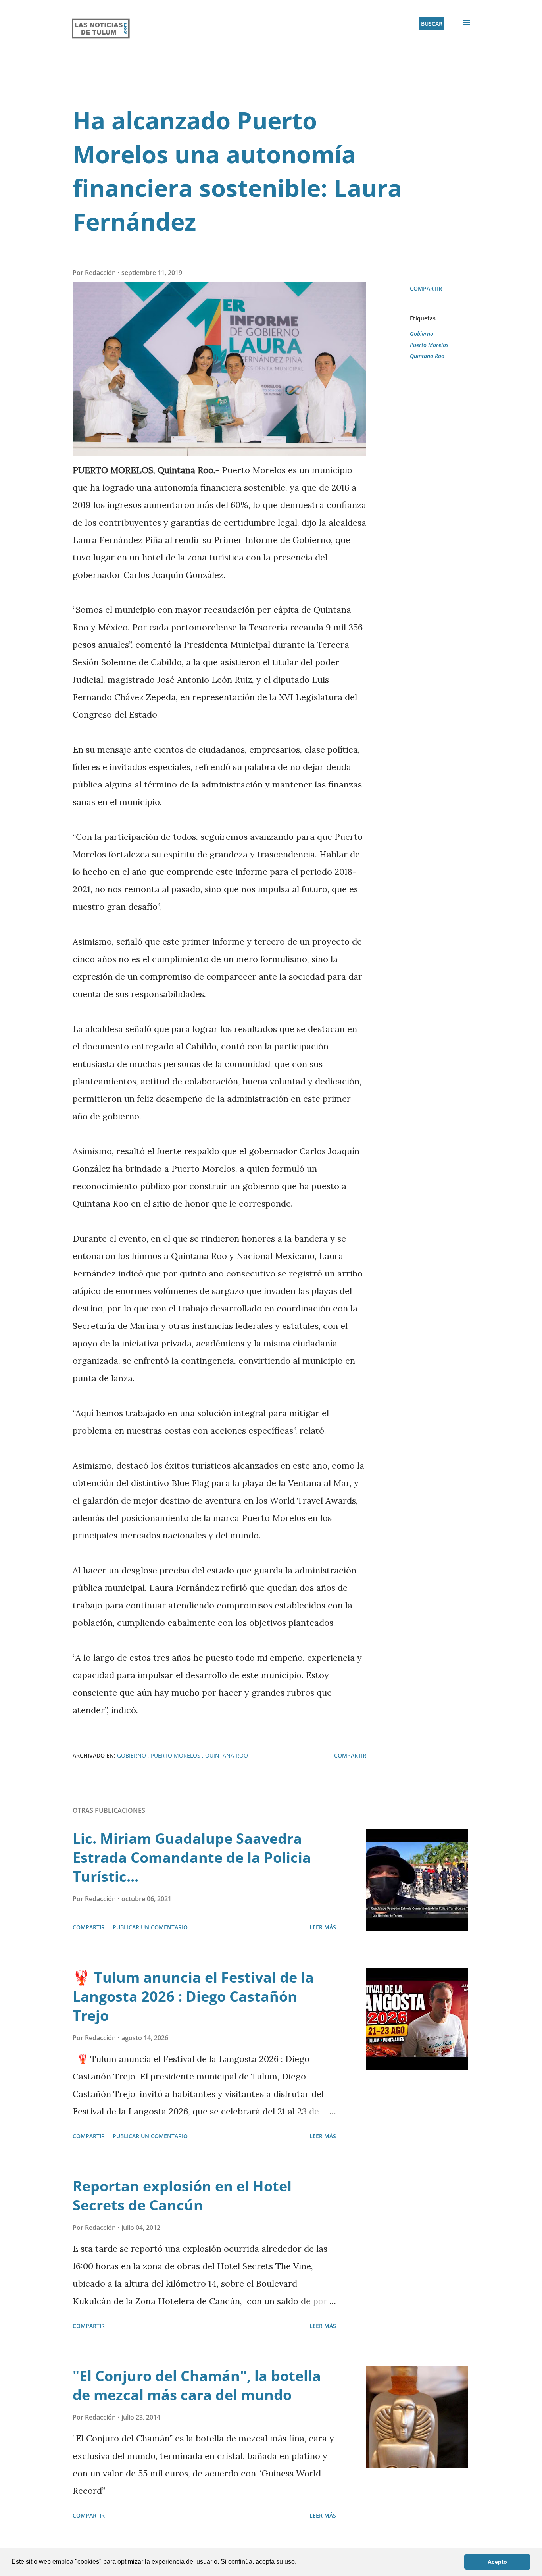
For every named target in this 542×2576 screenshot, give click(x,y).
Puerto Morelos (429, 345)
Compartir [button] (426, 288)
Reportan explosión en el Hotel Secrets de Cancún (182, 2196)
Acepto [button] (497, 2562)
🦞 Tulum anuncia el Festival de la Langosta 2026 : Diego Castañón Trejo (193, 1996)
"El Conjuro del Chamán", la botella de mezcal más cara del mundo (197, 2385)
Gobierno (422, 334)
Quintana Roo (427, 356)
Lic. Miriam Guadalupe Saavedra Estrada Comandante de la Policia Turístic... (192, 1857)
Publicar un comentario (150, 1927)
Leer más (323, 1927)
